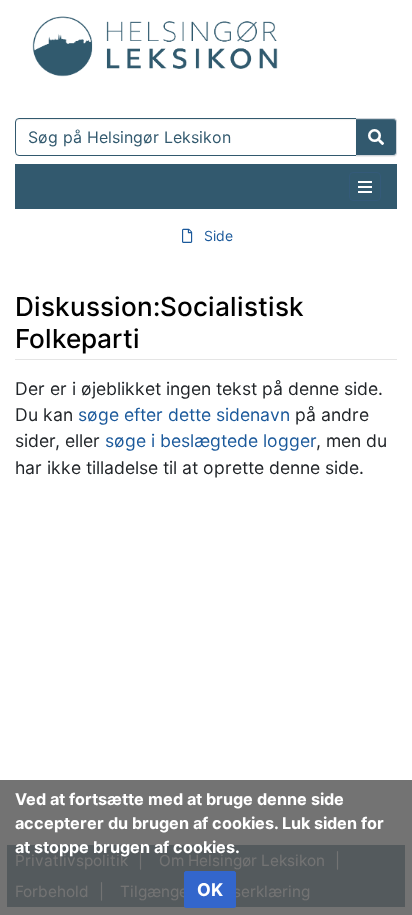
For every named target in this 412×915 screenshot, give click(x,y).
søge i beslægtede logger (210, 440)
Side (218, 235)
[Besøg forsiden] (155, 42)
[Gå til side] (376, 137)
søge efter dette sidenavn (184, 414)
